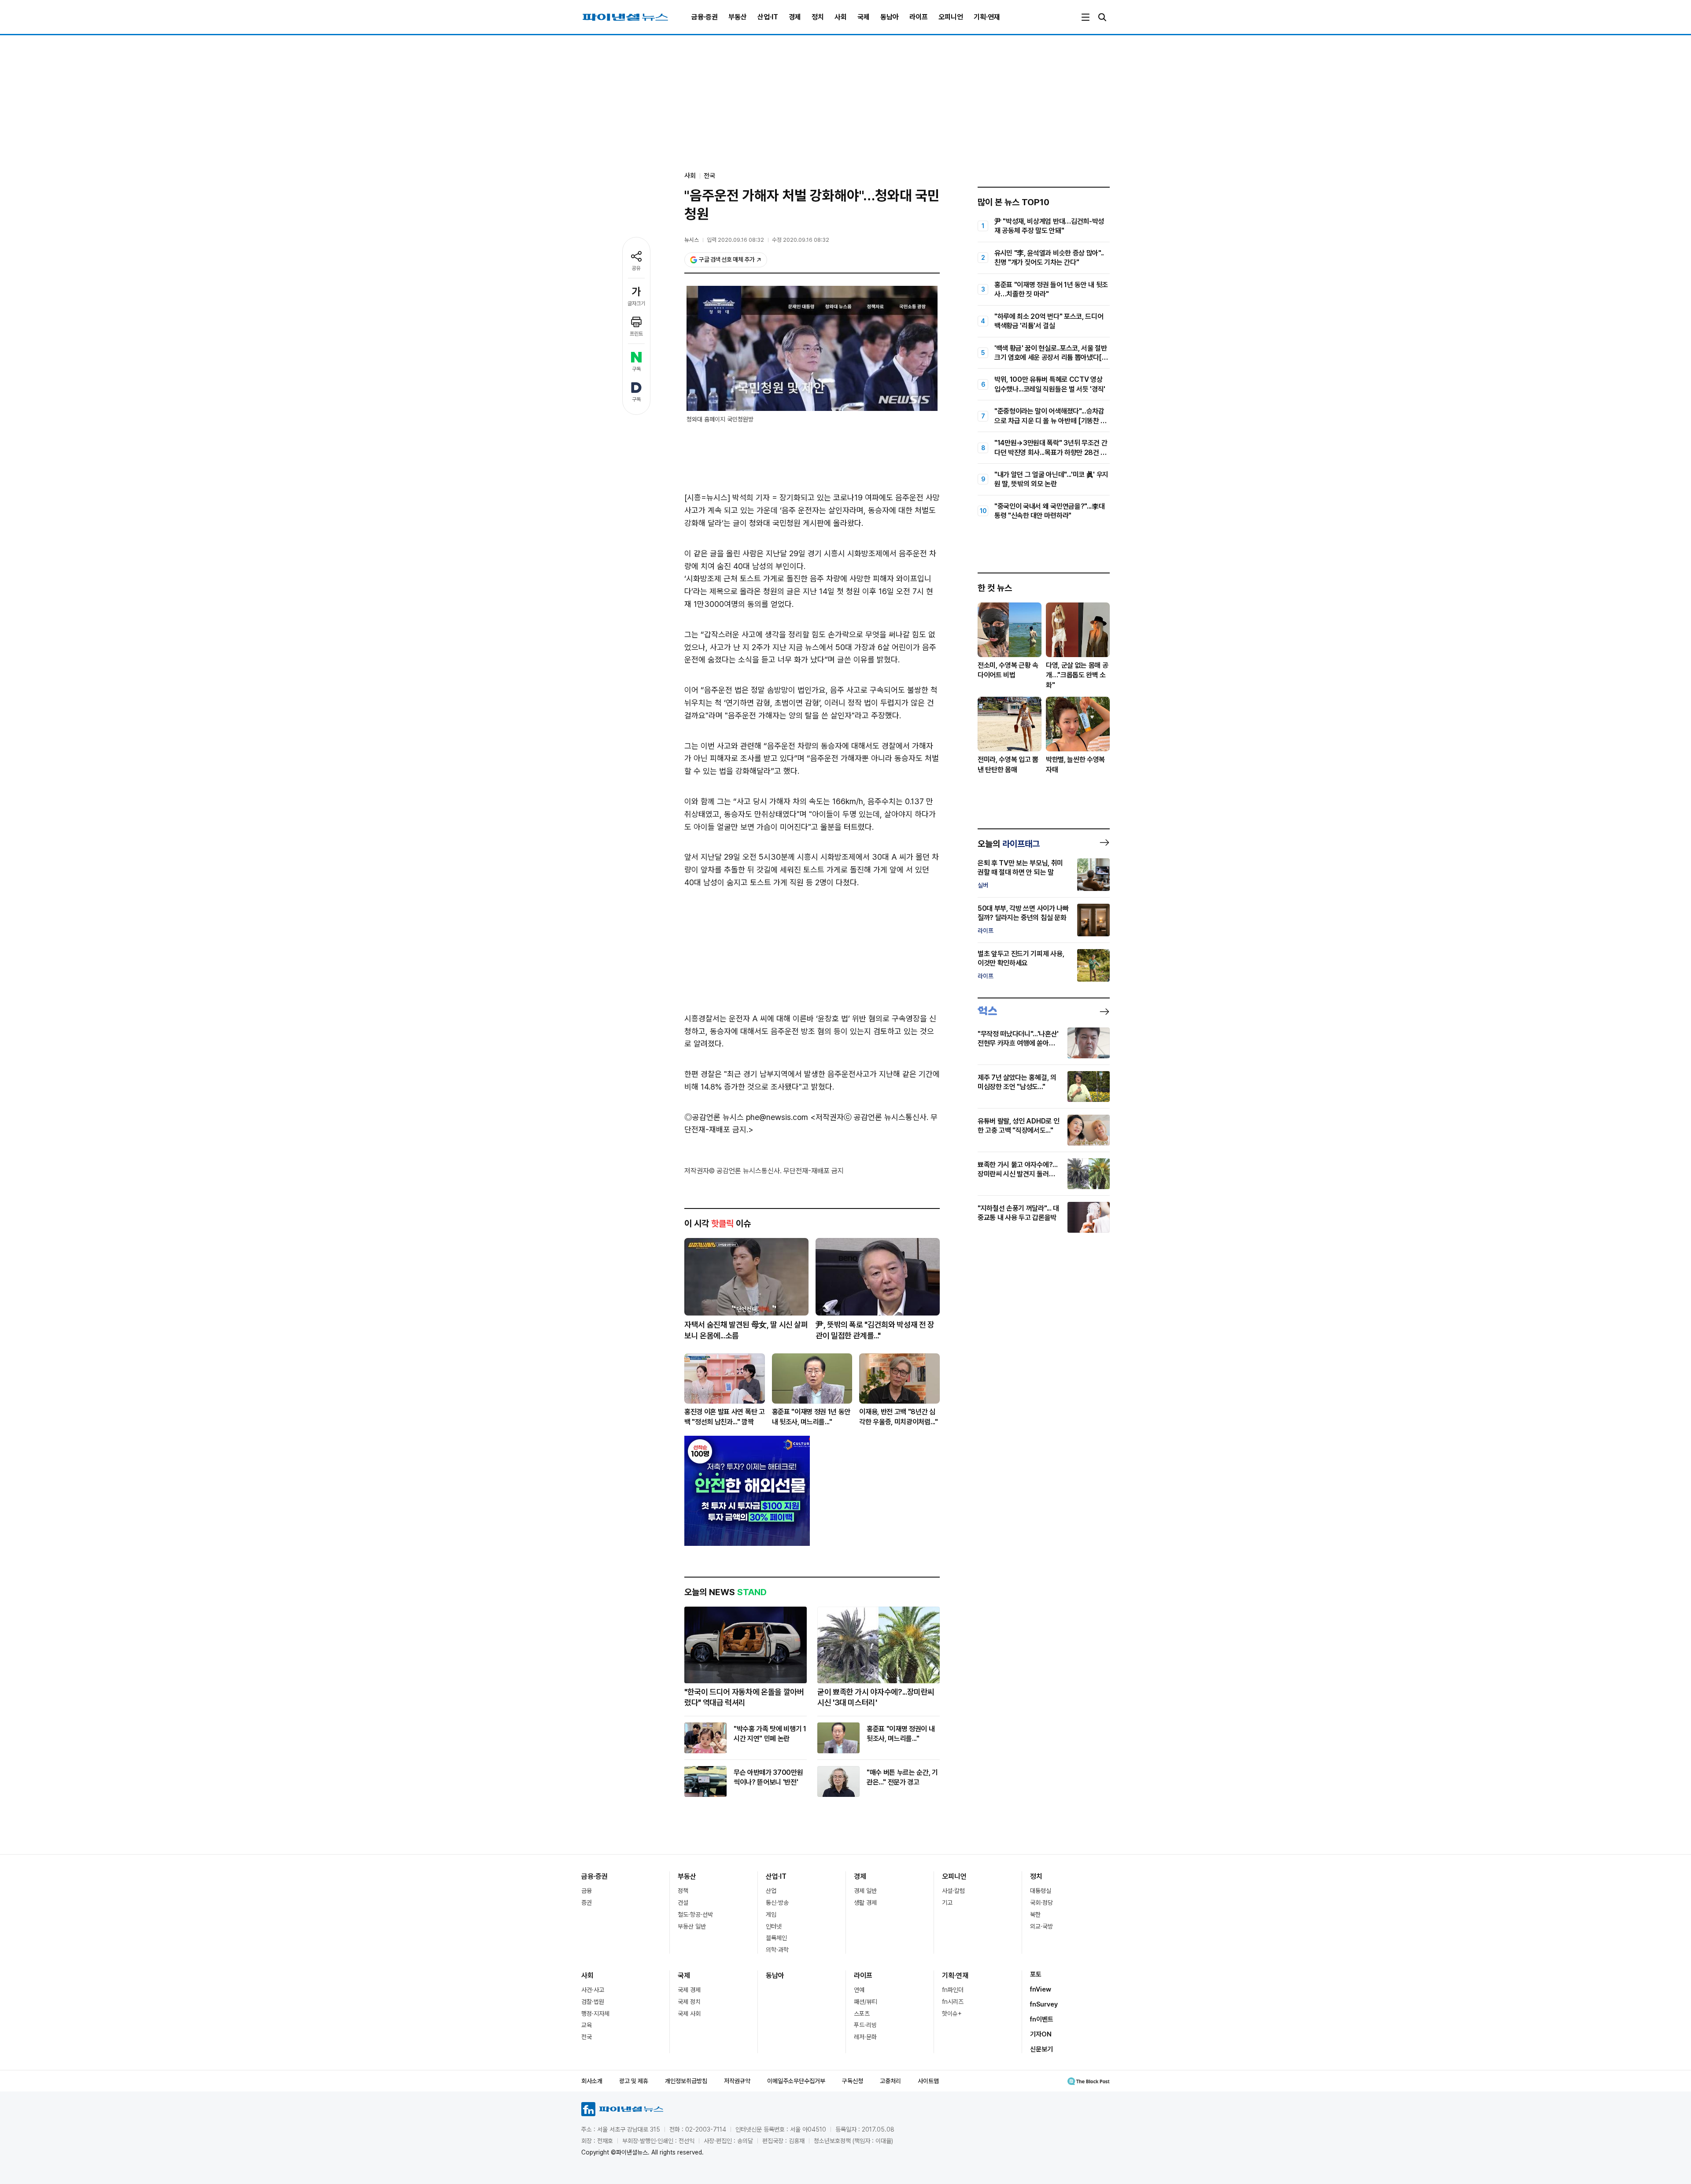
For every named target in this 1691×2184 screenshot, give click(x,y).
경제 (795, 17)
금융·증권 (705, 17)
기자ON (1041, 2034)
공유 (636, 268)
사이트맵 (928, 2081)
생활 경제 (865, 1903)
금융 (587, 1891)
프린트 (636, 334)
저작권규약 (737, 2081)
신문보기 (1041, 2049)
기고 (947, 1903)
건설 (683, 1903)
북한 (1035, 1914)
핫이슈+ (952, 2014)
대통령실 (1041, 1891)
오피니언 (951, 17)
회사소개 (592, 2081)
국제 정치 (689, 2002)
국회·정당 (1041, 1903)
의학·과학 (777, 1950)
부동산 (738, 17)
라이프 (919, 17)
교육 (587, 2025)
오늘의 (1009, 844)
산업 (771, 1891)
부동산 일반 (692, 1926)
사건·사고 (593, 1990)
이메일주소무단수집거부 (796, 2081)
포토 (1036, 1974)
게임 (771, 1914)
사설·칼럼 (953, 1891)
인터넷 (774, 1926)
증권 (587, 1903)
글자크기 (636, 303)
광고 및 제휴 (634, 2081)
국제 (864, 17)
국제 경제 (689, 1990)
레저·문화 (865, 2037)
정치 (818, 17)
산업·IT (768, 17)
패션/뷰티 (866, 2002)
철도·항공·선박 (695, 1914)
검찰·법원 (593, 2002)
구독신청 (853, 2081)
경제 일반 (865, 1891)
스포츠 (862, 2014)
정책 (683, 1891)
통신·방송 (777, 1903)
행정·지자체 (595, 2014)
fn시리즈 (953, 2002)
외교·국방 (1041, 1926)
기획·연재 (987, 17)
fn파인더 (953, 1990)
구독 (636, 369)
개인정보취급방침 (686, 2081)
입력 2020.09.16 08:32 (735, 240)
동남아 (890, 17)
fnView (1041, 1989)
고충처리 (890, 2081)
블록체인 (776, 1938)
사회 (841, 17)
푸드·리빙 (865, 2025)
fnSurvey (1044, 2004)
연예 (859, 1990)
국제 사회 (689, 2014)
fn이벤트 (1042, 2019)
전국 (709, 176)
